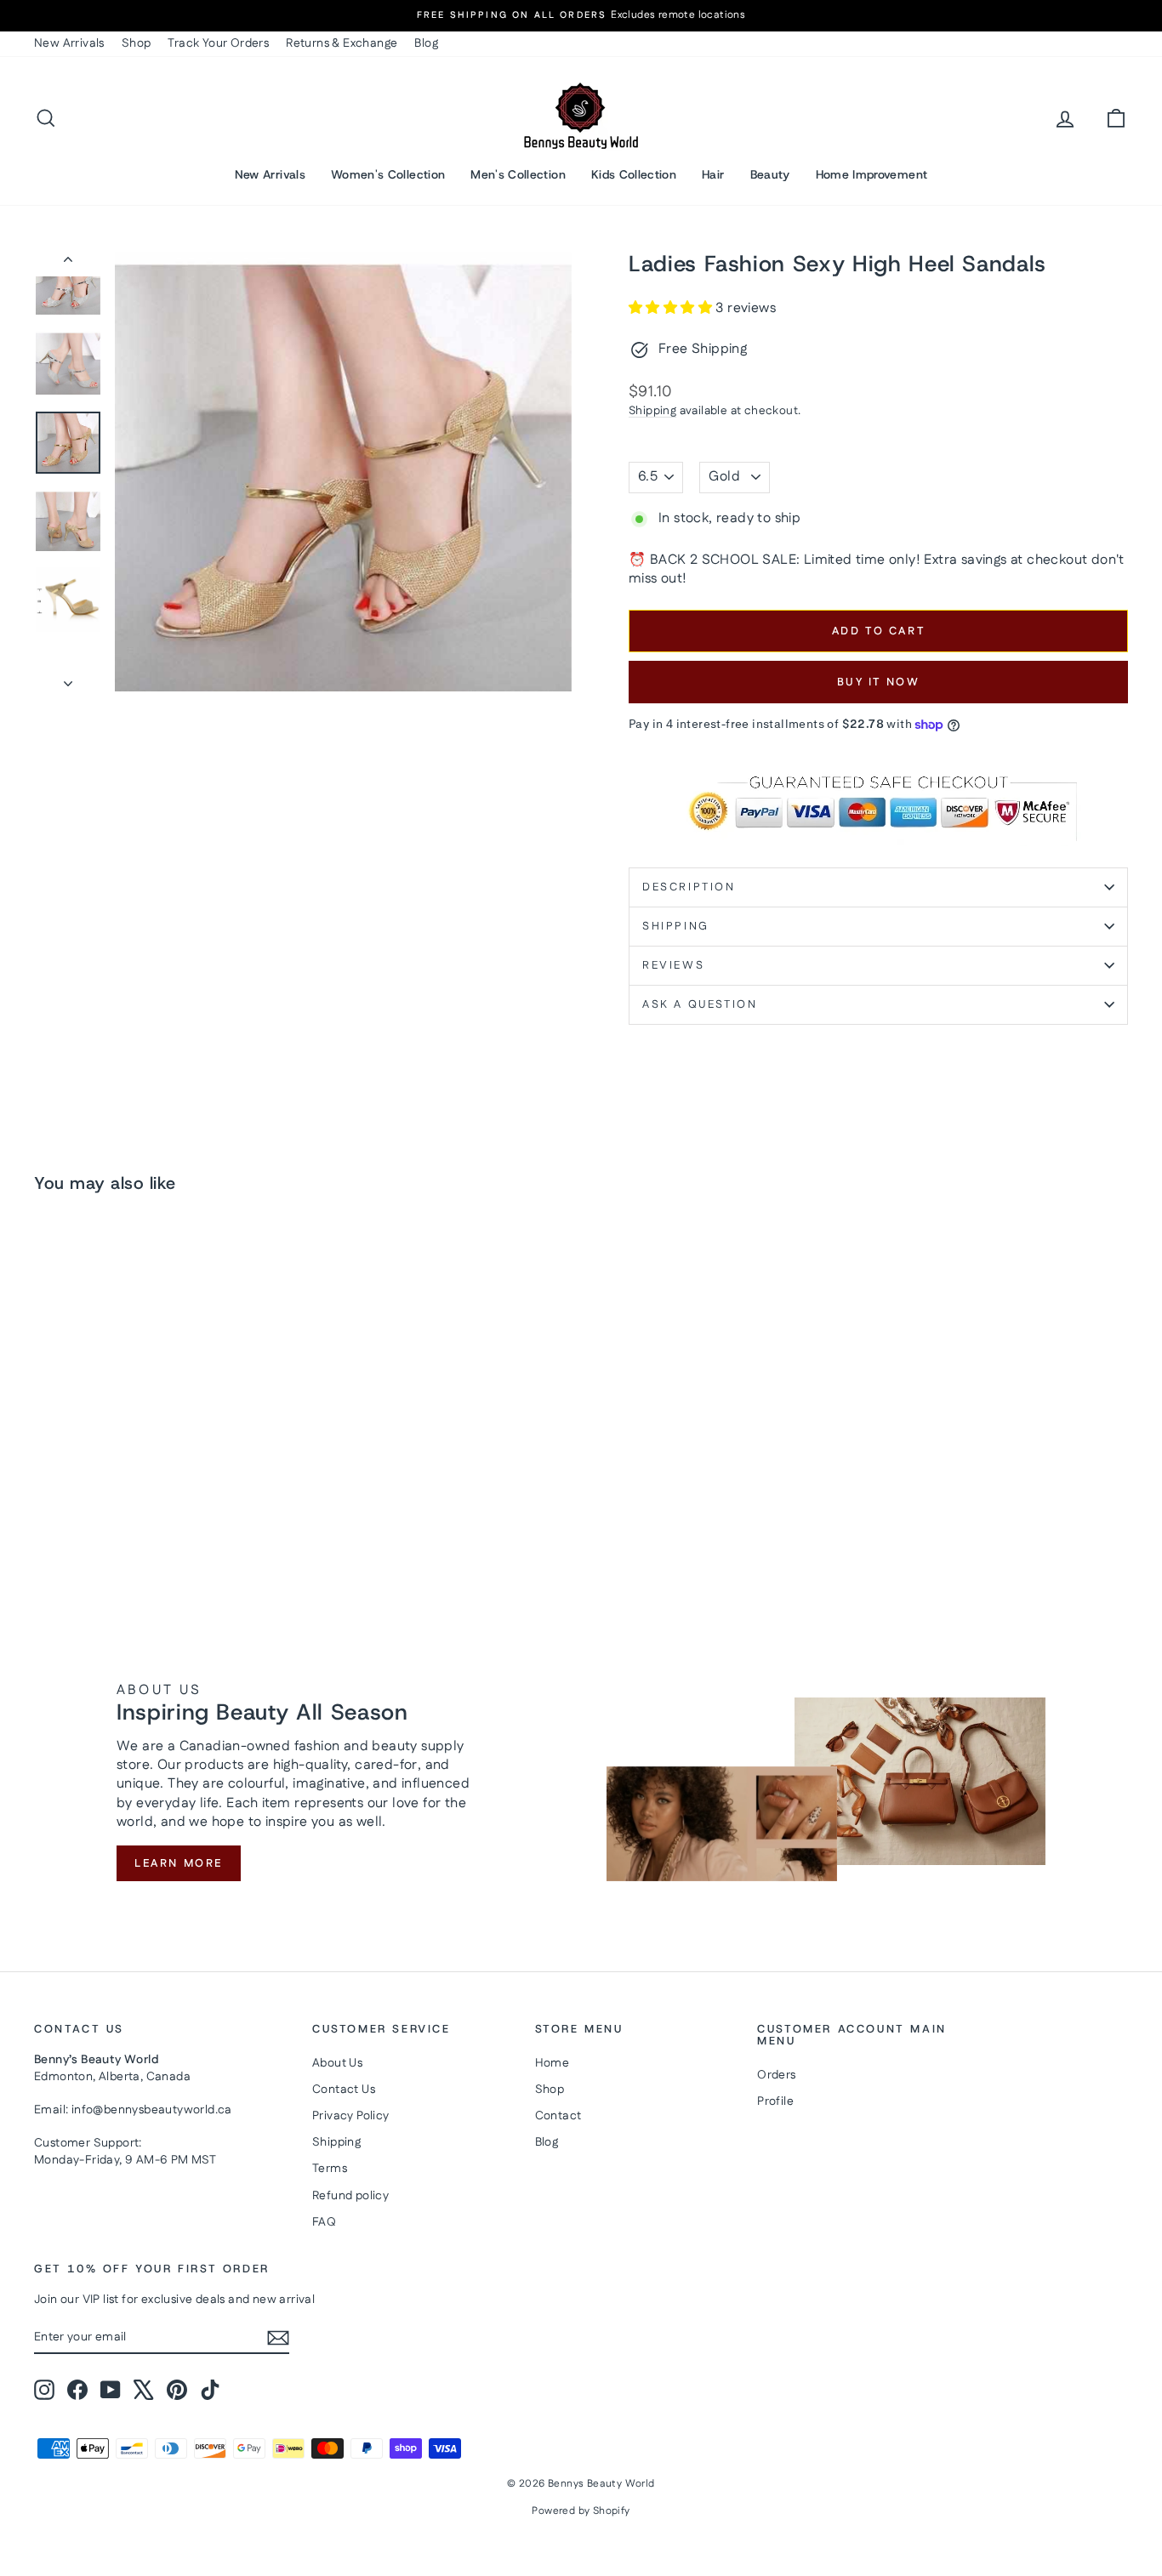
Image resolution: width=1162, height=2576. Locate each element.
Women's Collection (388, 174)
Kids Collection (634, 174)
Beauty (770, 174)
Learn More (179, 1863)
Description (689, 887)
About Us (337, 2063)
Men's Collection (518, 174)
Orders (776, 2075)
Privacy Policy (351, 2116)
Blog (426, 43)
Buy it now (879, 682)
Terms (330, 2169)
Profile (775, 2101)
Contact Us (344, 2090)
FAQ (324, 2222)
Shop (137, 43)
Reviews (673, 965)
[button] (672, 308)
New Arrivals (69, 43)
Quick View (164, 1476)
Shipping (652, 411)
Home (553, 2063)
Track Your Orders (218, 43)
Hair (713, 174)
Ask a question (700, 1004)
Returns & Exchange (342, 43)
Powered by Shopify (581, 2511)
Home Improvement (872, 174)
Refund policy (350, 2196)
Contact (558, 2116)
